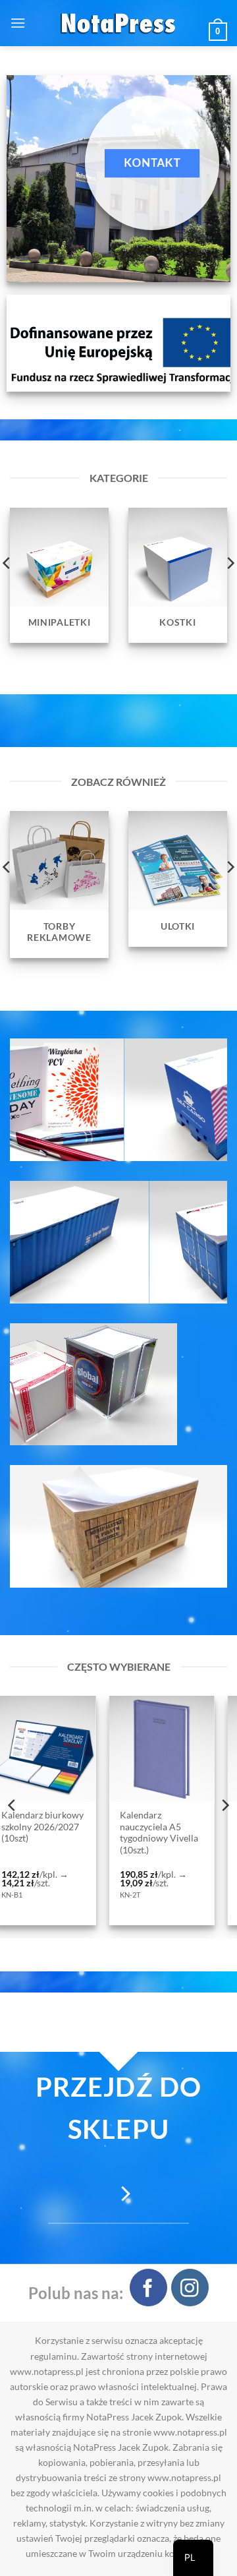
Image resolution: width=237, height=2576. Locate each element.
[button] (18, 23)
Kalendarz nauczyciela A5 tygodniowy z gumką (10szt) (132, 1833)
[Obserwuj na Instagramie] (190, 2288)
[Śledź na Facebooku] (148, 2288)
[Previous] (13, 1805)
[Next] (224, 1805)
